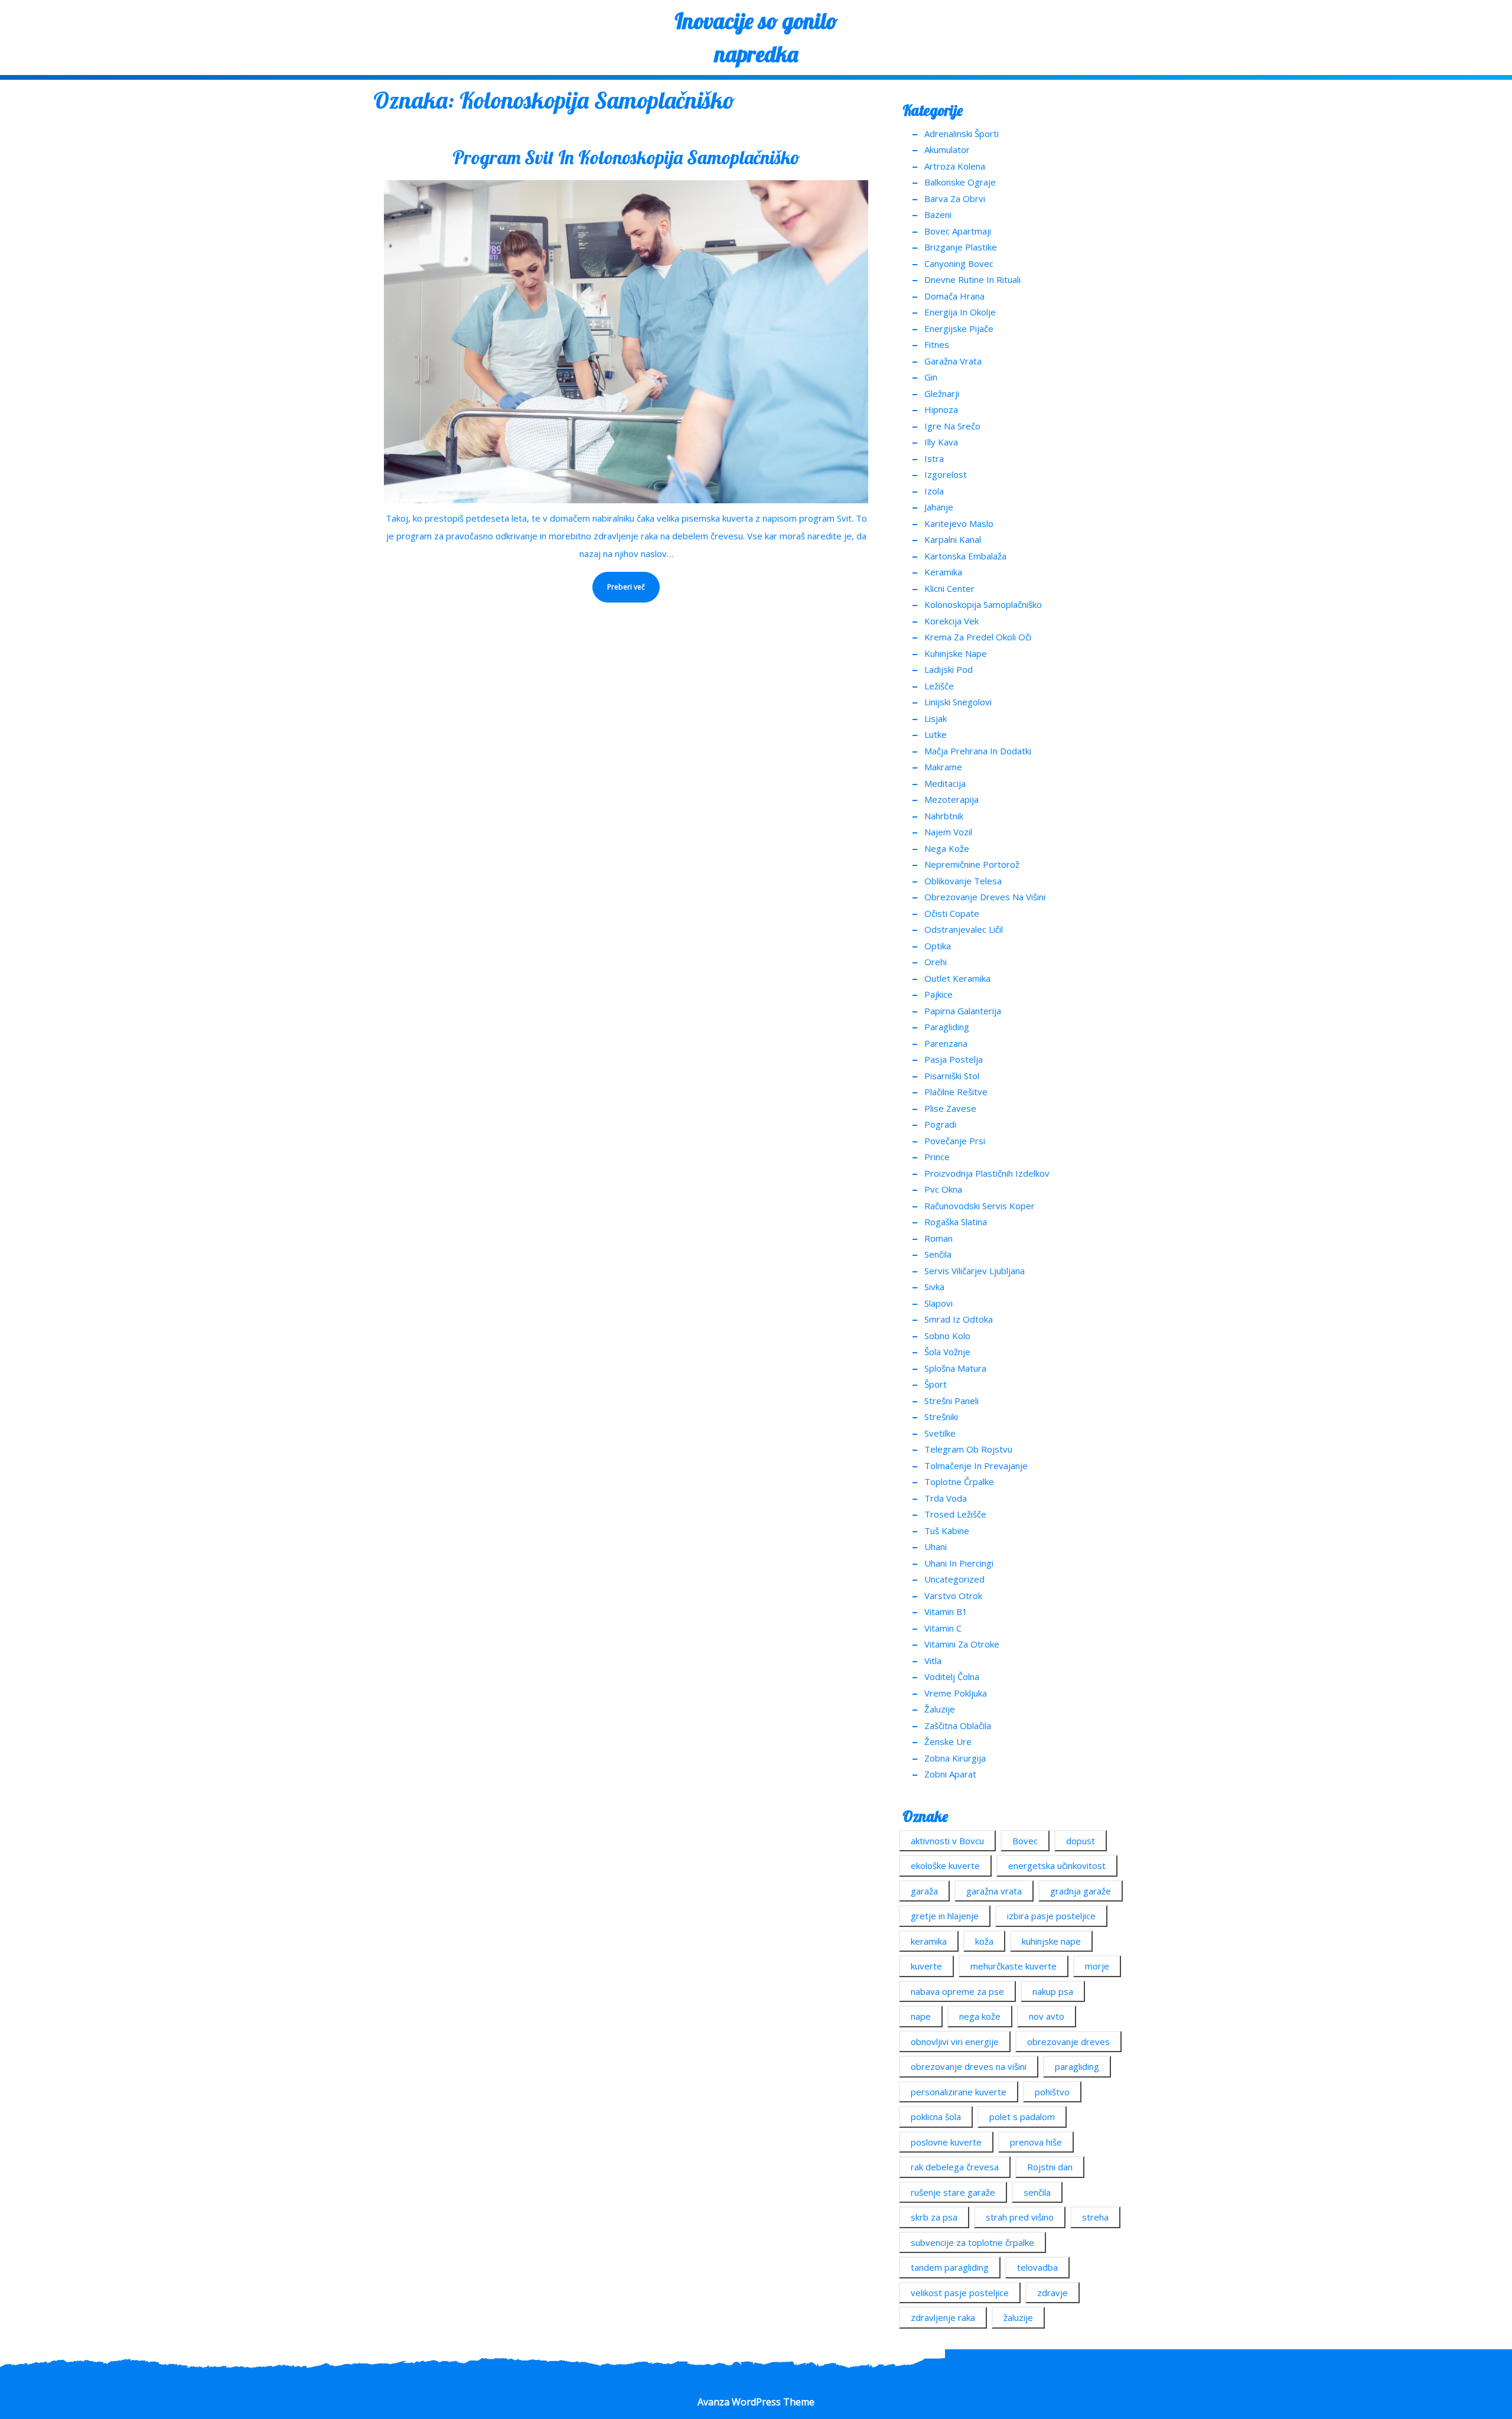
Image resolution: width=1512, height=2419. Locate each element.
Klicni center (949, 588)
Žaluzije (940, 1709)
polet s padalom (1022, 2117)
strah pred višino (1020, 2217)
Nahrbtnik (944, 816)
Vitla (933, 1661)
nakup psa (1053, 1991)
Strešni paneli (951, 1401)
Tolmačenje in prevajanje (976, 1466)
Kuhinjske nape (956, 653)
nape (921, 2016)
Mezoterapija (951, 799)
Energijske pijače (959, 328)
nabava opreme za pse (957, 1991)
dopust (1081, 1841)
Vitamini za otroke (962, 1644)
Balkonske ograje (960, 182)
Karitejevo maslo (959, 523)
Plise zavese (950, 1108)
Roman (939, 1238)
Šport (936, 1384)
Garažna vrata (953, 361)
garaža (924, 1891)
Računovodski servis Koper (980, 1206)
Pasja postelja (954, 1059)
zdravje (1052, 2293)
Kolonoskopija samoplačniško (983, 604)
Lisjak (936, 718)
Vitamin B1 (946, 1611)
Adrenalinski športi (962, 134)
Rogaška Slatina (956, 1222)
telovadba (1037, 2267)
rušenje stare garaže (953, 2192)
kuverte (926, 1966)
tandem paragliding (950, 2267)
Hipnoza (941, 409)
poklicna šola (936, 2117)
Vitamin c (943, 1628)
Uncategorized (954, 1579)
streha (1095, 2217)
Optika (938, 946)
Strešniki (941, 1417)
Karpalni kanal (953, 539)
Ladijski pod (949, 669)
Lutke (936, 734)
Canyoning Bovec (959, 263)
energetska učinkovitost (1057, 1865)
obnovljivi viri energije (955, 2042)
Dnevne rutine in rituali (972, 279)
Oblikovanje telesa (963, 881)
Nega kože (947, 848)
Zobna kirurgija (955, 1758)
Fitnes (937, 344)
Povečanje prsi (955, 1141)
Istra (934, 458)
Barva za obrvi (955, 198)
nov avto (1047, 2016)
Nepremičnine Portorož (972, 864)
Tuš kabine (947, 1531)
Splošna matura (955, 1368)
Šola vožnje (947, 1352)
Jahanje (939, 507)
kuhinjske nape (1051, 1941)
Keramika (943, 572)
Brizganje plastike (961, 247)
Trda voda (946, 1498)
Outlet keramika (957, 978)
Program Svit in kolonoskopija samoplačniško (626, 157)
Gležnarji (942, 393)
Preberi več (619, 582)
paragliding (1077, 2066)
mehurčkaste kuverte (1014, 1966)
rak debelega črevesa (955, 2167)
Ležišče (939, 686)
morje (1097, 1966)
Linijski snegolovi (958, 702)
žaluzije (1018, 2317)
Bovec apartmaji (958, 231)
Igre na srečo (952, 426)
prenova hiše (1036, 2142)
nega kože (980, 2016)
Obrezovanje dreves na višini (985, 897)
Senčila (938, 1254)
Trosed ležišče (955, 1514)
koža (984, 1941)
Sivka (934, 1287)
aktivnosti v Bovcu (947, 1841)
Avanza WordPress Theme (756, 2402)
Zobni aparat (950, 1774)
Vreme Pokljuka (956, 1693)
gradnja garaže (1081, 1891)
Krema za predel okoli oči (978, 637)
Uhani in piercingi (959, 1563)
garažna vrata (994, 1891)
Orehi (936, 962)
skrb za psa (934, 2217)
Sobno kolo (947, 1336)
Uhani (936, 1547)
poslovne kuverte (946, 2142)
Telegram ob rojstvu (968, 1449)
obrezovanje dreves (1068, 2042)
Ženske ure (948, 1741)
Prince (937, 1157)
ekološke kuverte (945, 1865)
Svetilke (940, 1433)
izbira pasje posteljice (1051, 1916)
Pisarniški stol (952, 1076)
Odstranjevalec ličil (964, 929)
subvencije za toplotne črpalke (972, 2242)
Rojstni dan (1050, 2167)
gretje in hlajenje (945, 1916)
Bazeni (938, 214)
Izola (934, 491)
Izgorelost (946, 474)
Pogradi (940, 1124)
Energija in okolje (960, 312)
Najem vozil (948, 832)
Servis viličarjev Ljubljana (975, 1271)
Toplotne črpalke (959, 1482)
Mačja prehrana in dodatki (978, 751)
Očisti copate (952, 913)
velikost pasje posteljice (960, 2293)
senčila (1037, 2192)
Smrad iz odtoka (959, 1319)
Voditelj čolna (952, 1676)
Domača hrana (954, 296)
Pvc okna (943, 1189)
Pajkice (939, 994)
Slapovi (939, 1303)
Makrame (943, 767)
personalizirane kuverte (959, 2092)
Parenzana (946, 1043)
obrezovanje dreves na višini (969, 2066)
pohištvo (1052, 2092)
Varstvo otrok (953, 1596)
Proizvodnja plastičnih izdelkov (987, 1173)
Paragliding (947, 1027)
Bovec (1025, 1841)
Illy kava (941, 442)
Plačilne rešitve (956, 1092)
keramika (929, 1941)
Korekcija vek (951, 621)
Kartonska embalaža (965, 556)
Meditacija (945, 783)
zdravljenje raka (943, 2317)
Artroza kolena (955, 166)
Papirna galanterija (963, 1011)
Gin (931, 377)
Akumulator (947, 149)
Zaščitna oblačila (958, 1725)
